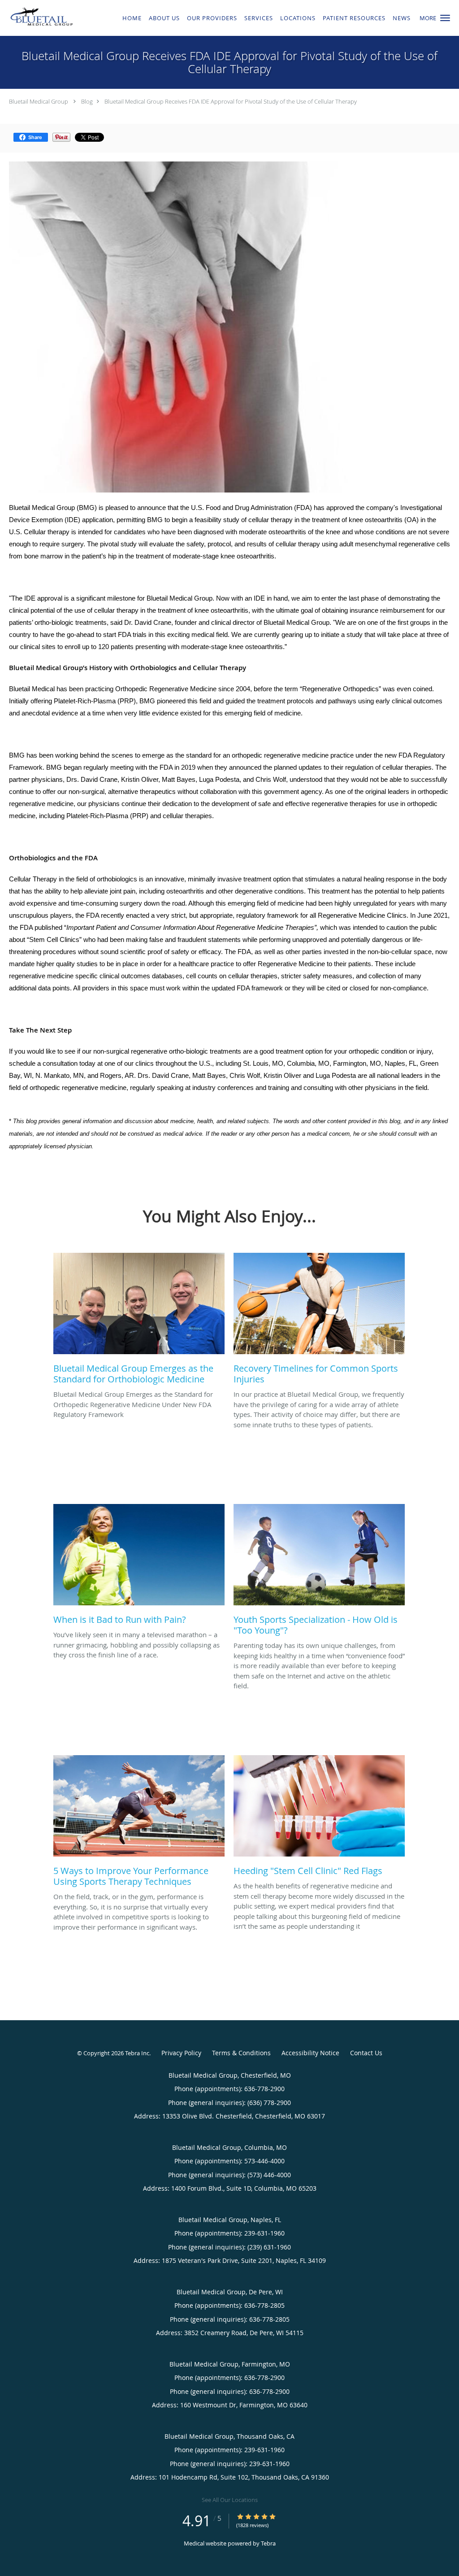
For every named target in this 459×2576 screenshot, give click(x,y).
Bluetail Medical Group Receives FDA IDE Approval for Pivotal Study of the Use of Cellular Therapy (231, 101)
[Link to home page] (40, 17)
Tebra (268, 2543)
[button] (445, 18)
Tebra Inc (137, 2053)
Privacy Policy (181, 2053)
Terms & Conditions (241, 2053)
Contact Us (366, 2053)
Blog (87, 101)
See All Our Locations (230, 2500)
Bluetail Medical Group (39, 101)
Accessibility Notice (310, 2053)
